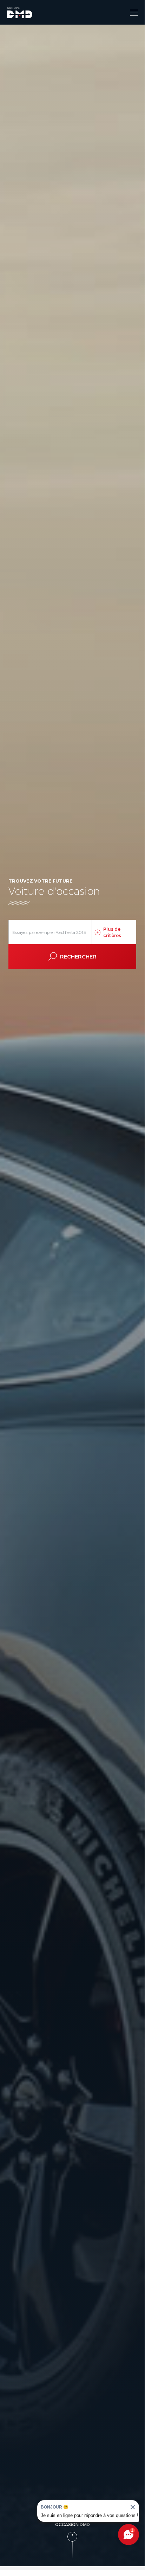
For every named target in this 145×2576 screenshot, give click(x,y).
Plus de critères (112, 932)
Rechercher (78, 956)
